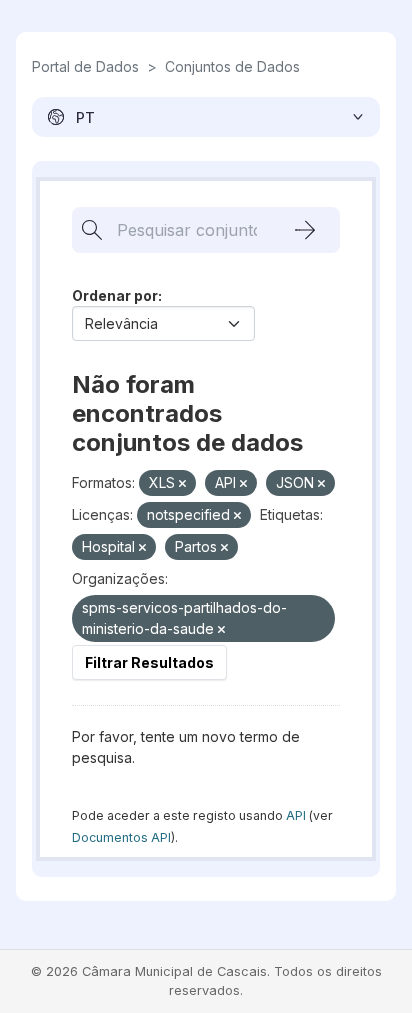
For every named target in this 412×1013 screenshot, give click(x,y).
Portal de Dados (85, 66)
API (296, 815)
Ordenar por (115, 295)
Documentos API (121, 837)
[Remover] (182, 484)
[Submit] (305, 230)
